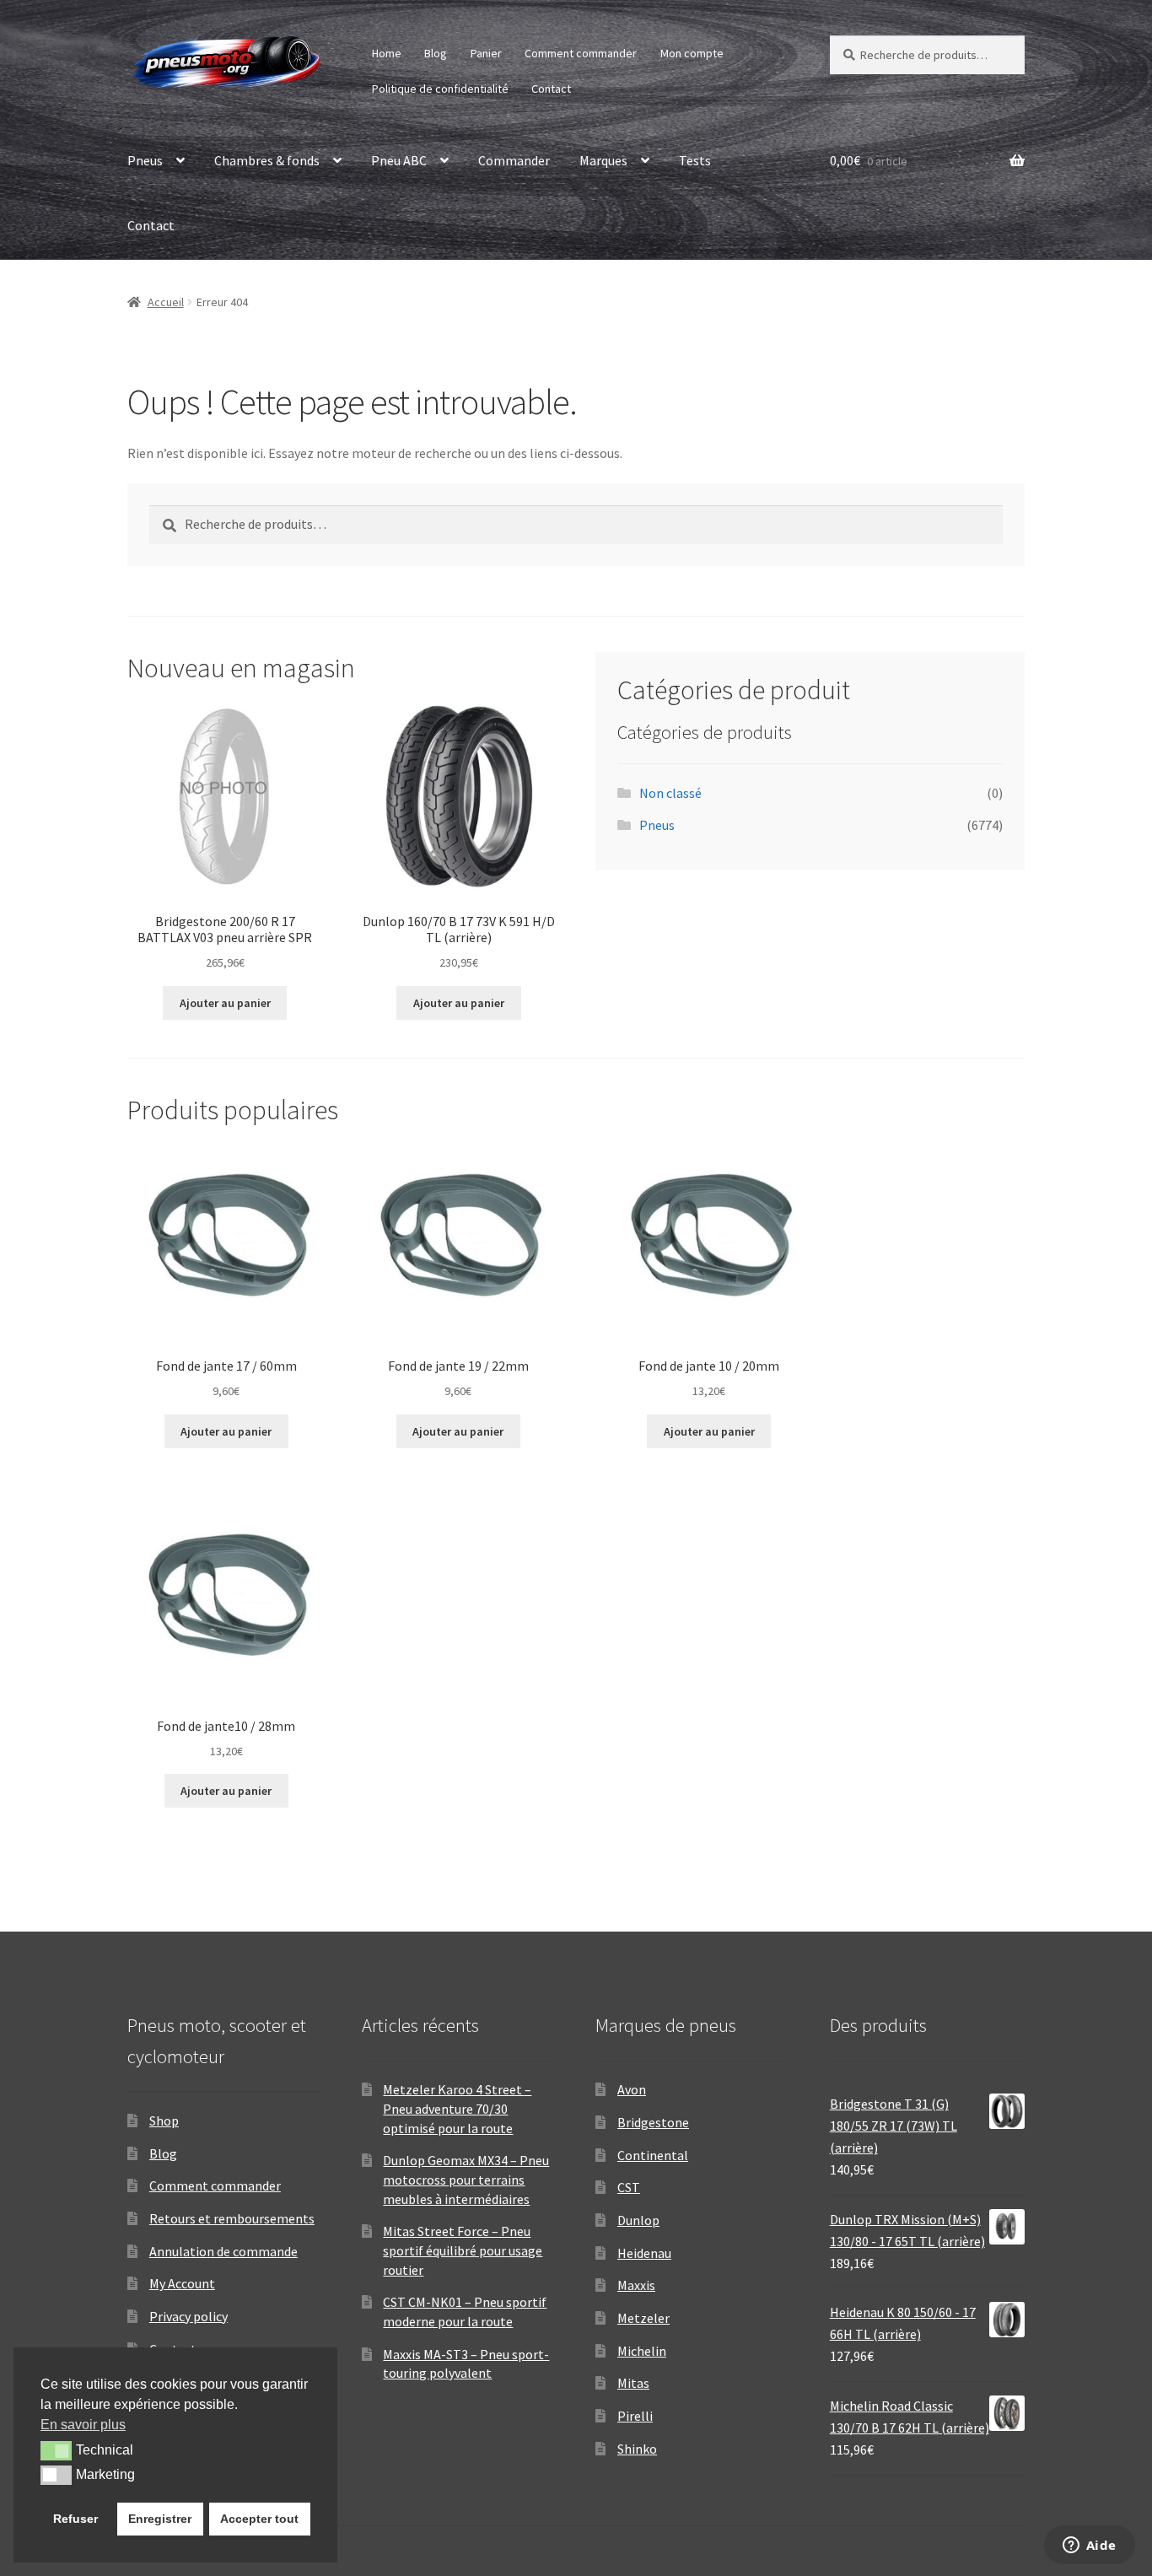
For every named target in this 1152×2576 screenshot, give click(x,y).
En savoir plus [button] (83, 2425)
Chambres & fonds (267, 160)
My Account (182, 2283)
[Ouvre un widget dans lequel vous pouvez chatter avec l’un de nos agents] (1089, 2546)
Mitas (633, 2383)
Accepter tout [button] (259, 2519)
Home (387, 53)
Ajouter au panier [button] (225, 1003)
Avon (632, 2089)
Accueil (166, 302)
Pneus (145, 160)
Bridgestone (653, 2122)
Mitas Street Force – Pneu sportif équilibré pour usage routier (463, 2250)
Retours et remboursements (232, 2218)
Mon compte (692, 53)
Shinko (637, 2449)
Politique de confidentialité (440, 89)
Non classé (670, 793)
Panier (486, 53)
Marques (603, 160)
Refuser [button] (75, 2519)
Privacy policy (188, 2316)
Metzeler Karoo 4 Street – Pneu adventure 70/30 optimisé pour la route (457, 2108)
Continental (653, 2155)
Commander (514, 160)
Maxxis (636, 2285)
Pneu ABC (399, 160)
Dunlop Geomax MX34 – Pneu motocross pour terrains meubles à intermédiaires (466, 2179)
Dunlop (638, 2220)
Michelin (642, 2351)
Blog (436, 53)
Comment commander (581, 53)
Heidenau (644, 2253)
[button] (56, 2450)
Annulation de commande (223, 2251)
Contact (551, 89)
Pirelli (635, 2416)
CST (629, 2187)
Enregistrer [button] (160, 2519)
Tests (695, 160)
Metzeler (643, 2318)
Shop (164, 2121)
